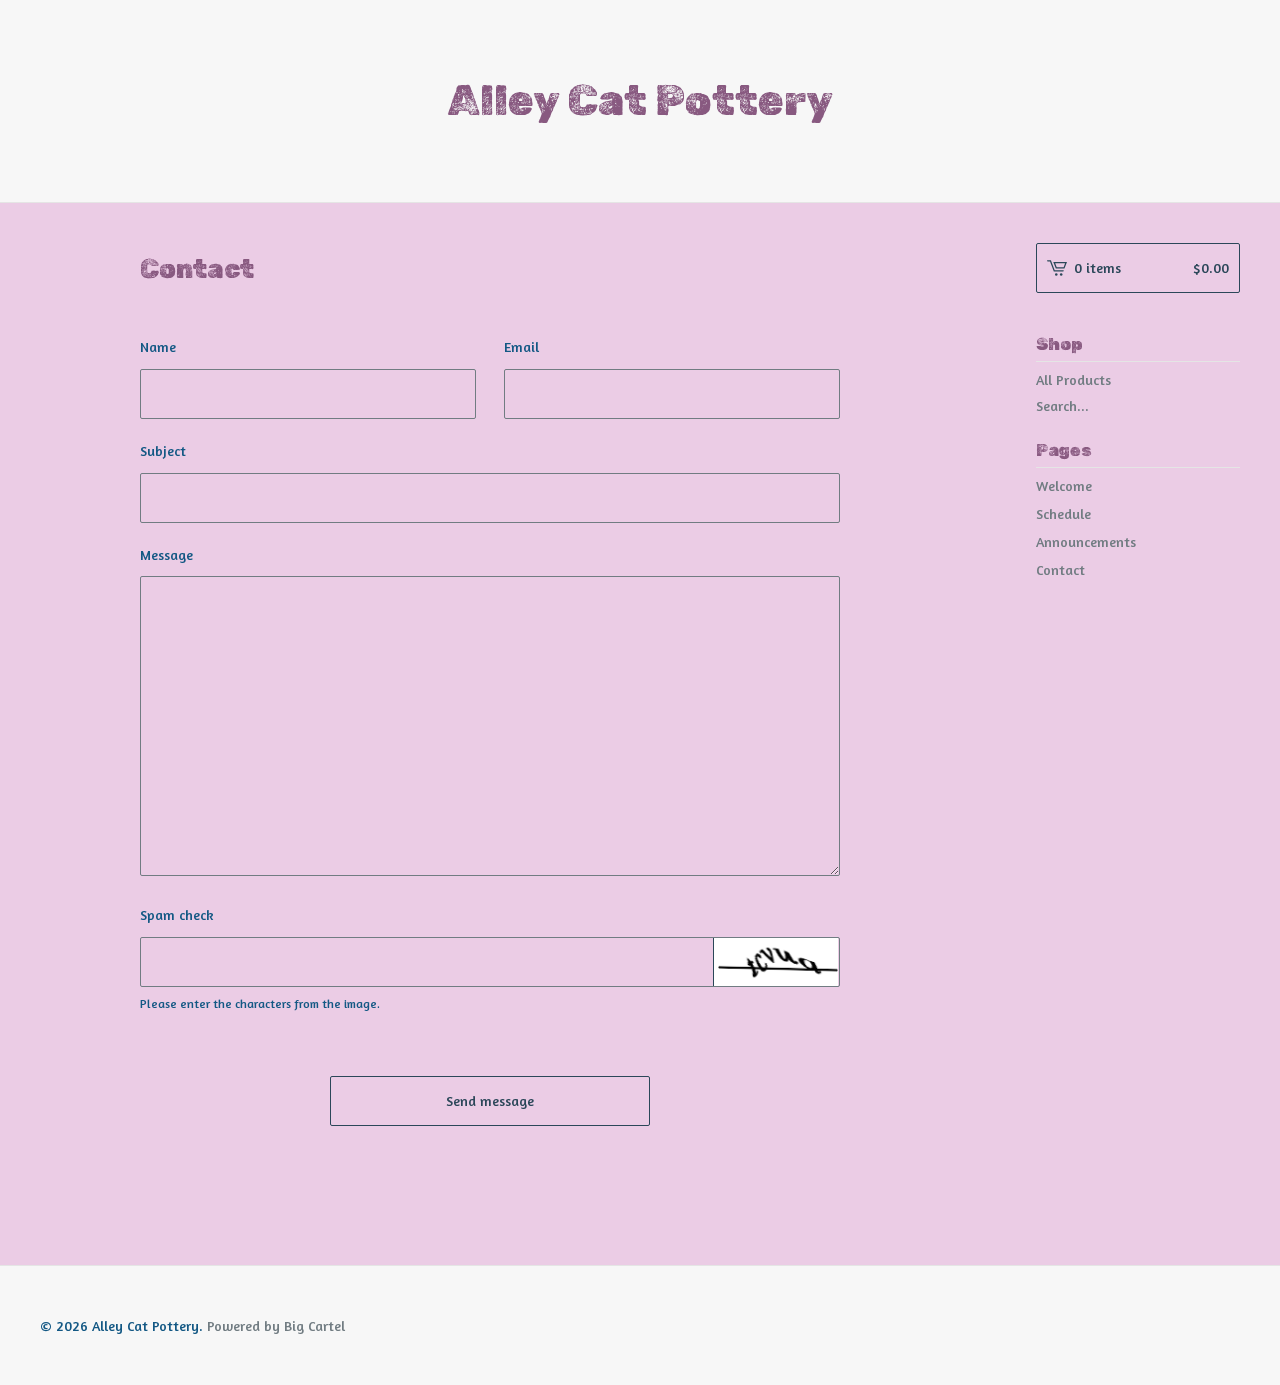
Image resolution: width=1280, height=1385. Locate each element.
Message (166, 554)
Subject (163, 450)
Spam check (177, 914)
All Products (1073, 379)
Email (521, 346)
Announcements (1086, 541)
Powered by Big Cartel (276, 1325)
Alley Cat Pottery (640, 101)
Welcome (1064, 485)
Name (158, 346)
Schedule (1063, 513)
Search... (1062, 406)
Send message (490, 1100)
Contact (1060, 569)
